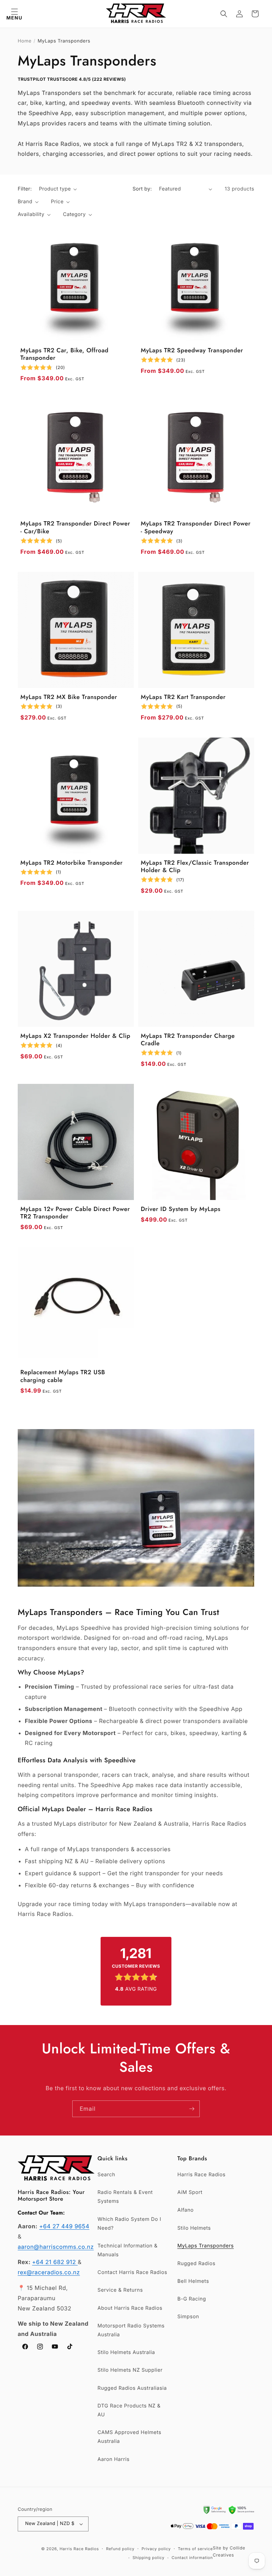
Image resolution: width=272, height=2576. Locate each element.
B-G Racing (192, 2299)
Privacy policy (156, 2549)
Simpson (188, 2317)
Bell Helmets (193, 2281)
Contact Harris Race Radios (132, 2272)
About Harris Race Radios (130, 2308)
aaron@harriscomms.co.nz (56, 2247)
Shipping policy (148, 2558)
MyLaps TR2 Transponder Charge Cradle (188, 1040)
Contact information (192, 2558)
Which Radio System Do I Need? (129, 2224)
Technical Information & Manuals (127, 2250)
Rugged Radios (196, 2264)
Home (25, 41)
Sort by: (142, 189)
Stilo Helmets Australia (126, 2352)
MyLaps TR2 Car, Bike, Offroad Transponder (65, 355)
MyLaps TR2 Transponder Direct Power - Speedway (196, 528)
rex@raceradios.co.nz (49, 2272)
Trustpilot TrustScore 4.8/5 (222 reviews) (72, 79)
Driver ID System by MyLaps (181, 1209)
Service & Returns (120, 2290)
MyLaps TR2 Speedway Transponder (192, 351)
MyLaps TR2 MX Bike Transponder (69, 697)
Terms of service (195, 2549)
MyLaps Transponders (206, 2246)
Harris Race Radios (202, 2175)
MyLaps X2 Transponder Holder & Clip (76, 1036)
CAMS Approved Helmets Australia (129, 2437)
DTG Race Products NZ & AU (129, 2410)
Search (106, 2175)
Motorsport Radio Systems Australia (131, 2330)
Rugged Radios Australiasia (132, 2388)
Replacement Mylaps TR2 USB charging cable (63, 1377)
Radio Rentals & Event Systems (125, 2197)
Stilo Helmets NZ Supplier (130, 2370)
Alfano (186, 2210)
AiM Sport (190, 2192)
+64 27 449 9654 (64, 2226)
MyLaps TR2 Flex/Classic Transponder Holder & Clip (195, 867)
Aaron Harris (113, 2459)
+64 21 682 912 (55, 2262)
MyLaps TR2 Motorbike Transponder (72, 863)
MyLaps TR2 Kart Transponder (183, 697)
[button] (14, 14)
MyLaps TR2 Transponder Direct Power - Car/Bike (75, 528)
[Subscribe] (192, 2109)
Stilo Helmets (194, 2228)
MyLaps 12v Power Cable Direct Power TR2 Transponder (75, 1213)
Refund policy (120, 2549)
